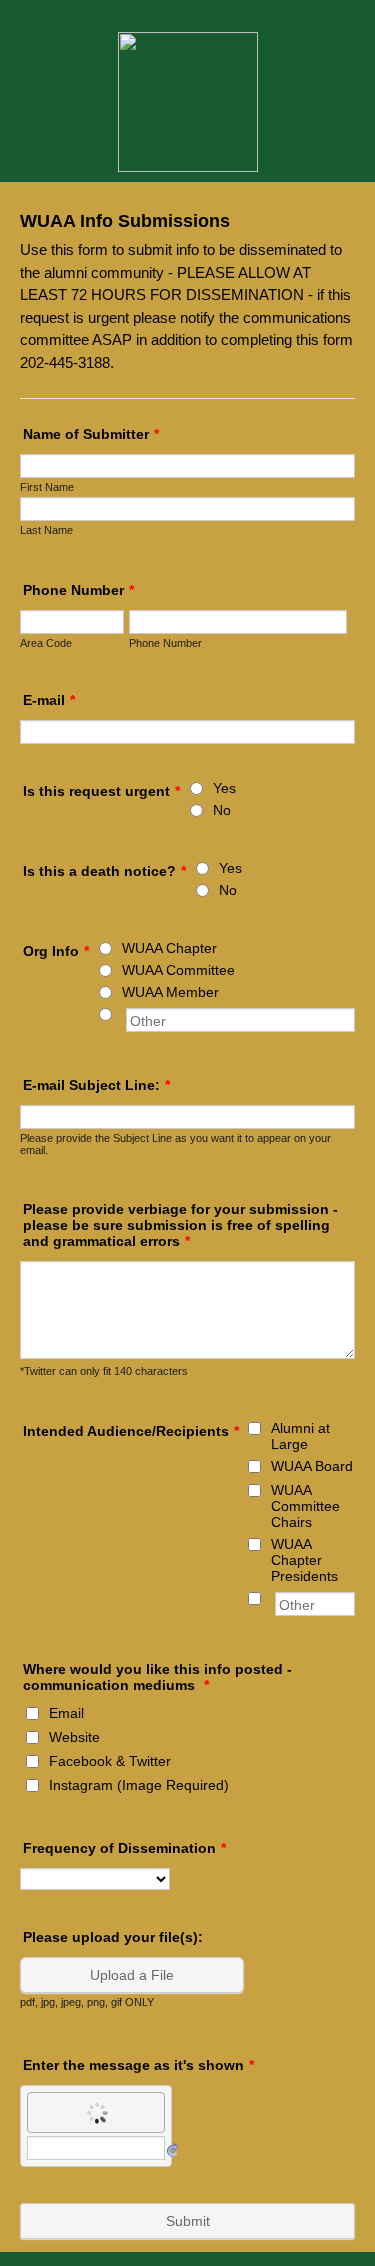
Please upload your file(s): (113, 1937)
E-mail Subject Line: (96, 1085)
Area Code (46, 643)
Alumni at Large (300, 1436)
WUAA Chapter (169, 948)
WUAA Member (170, 992)
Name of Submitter (91, 434)
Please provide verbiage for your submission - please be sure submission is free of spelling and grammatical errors (180, 1225)
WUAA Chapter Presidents (304, 1560)
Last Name (46, 530)
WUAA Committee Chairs (305, 1506)
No (222, 810)
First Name (47, 487)
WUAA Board (312, 1466)
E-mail (49, 700)
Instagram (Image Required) (139, 1785)
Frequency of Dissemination (124, 1848)
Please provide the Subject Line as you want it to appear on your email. (175, 1144)
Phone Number (78, 590)
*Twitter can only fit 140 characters (104, 1371)
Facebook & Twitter (110, 1761)
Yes (224, 788)
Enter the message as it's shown (138, 2065)
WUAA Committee (178, 970)
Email (66, 1713)
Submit (188, 2221)
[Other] (124, 1014)
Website (74, 1737)
